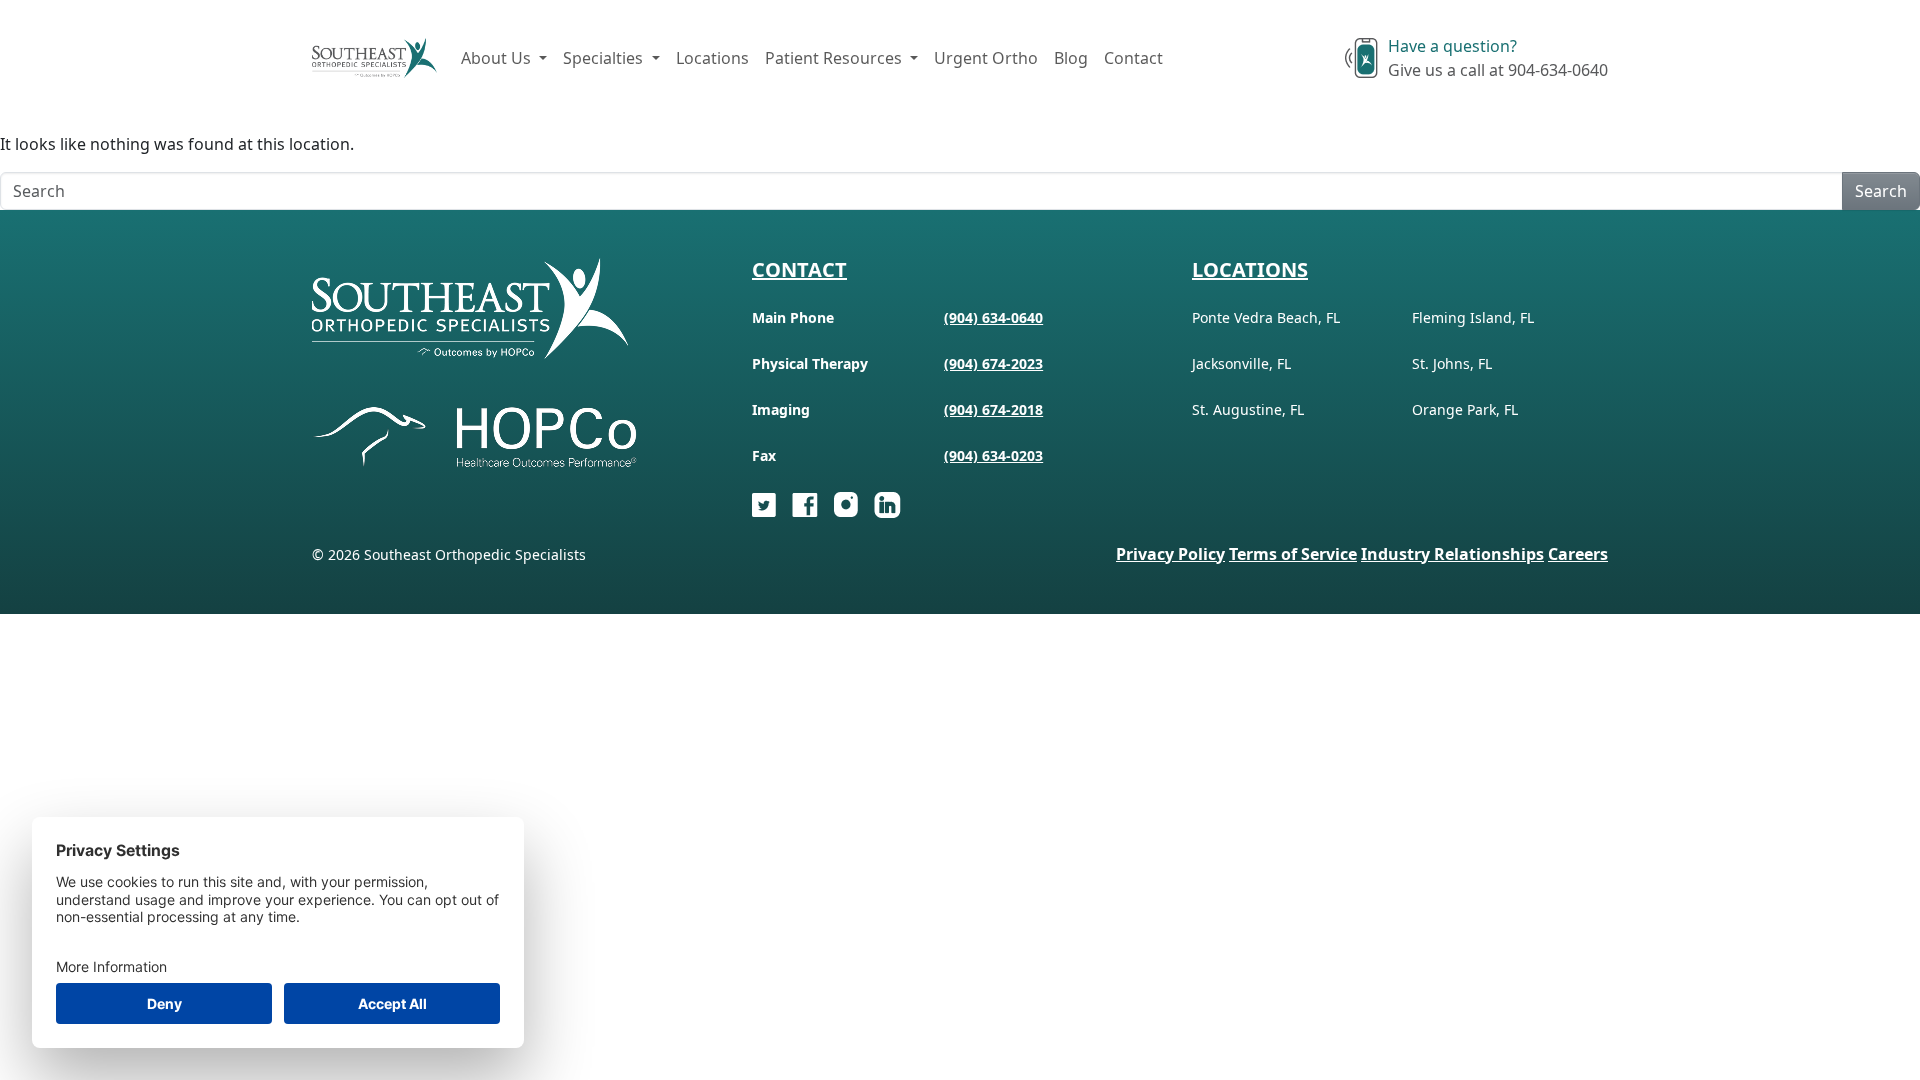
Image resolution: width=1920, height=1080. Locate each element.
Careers (1578, 554)
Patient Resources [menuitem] (835, 58)
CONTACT (799, 269)
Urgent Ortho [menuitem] (986, 58)
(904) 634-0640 (993, 317)
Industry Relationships (1452, 554)
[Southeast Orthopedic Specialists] (374, 58)
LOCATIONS (1250, 269)
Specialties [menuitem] (605, 58)
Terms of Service (1293, 554)
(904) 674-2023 (993, 363)
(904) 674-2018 (993, 409)
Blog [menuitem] (1071, 58)
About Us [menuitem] (498, 58)
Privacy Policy (1170, 554)
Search (1881, 191)
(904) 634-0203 (993, 455)
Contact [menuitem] (1133, 58)
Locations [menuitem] (712, 58)
